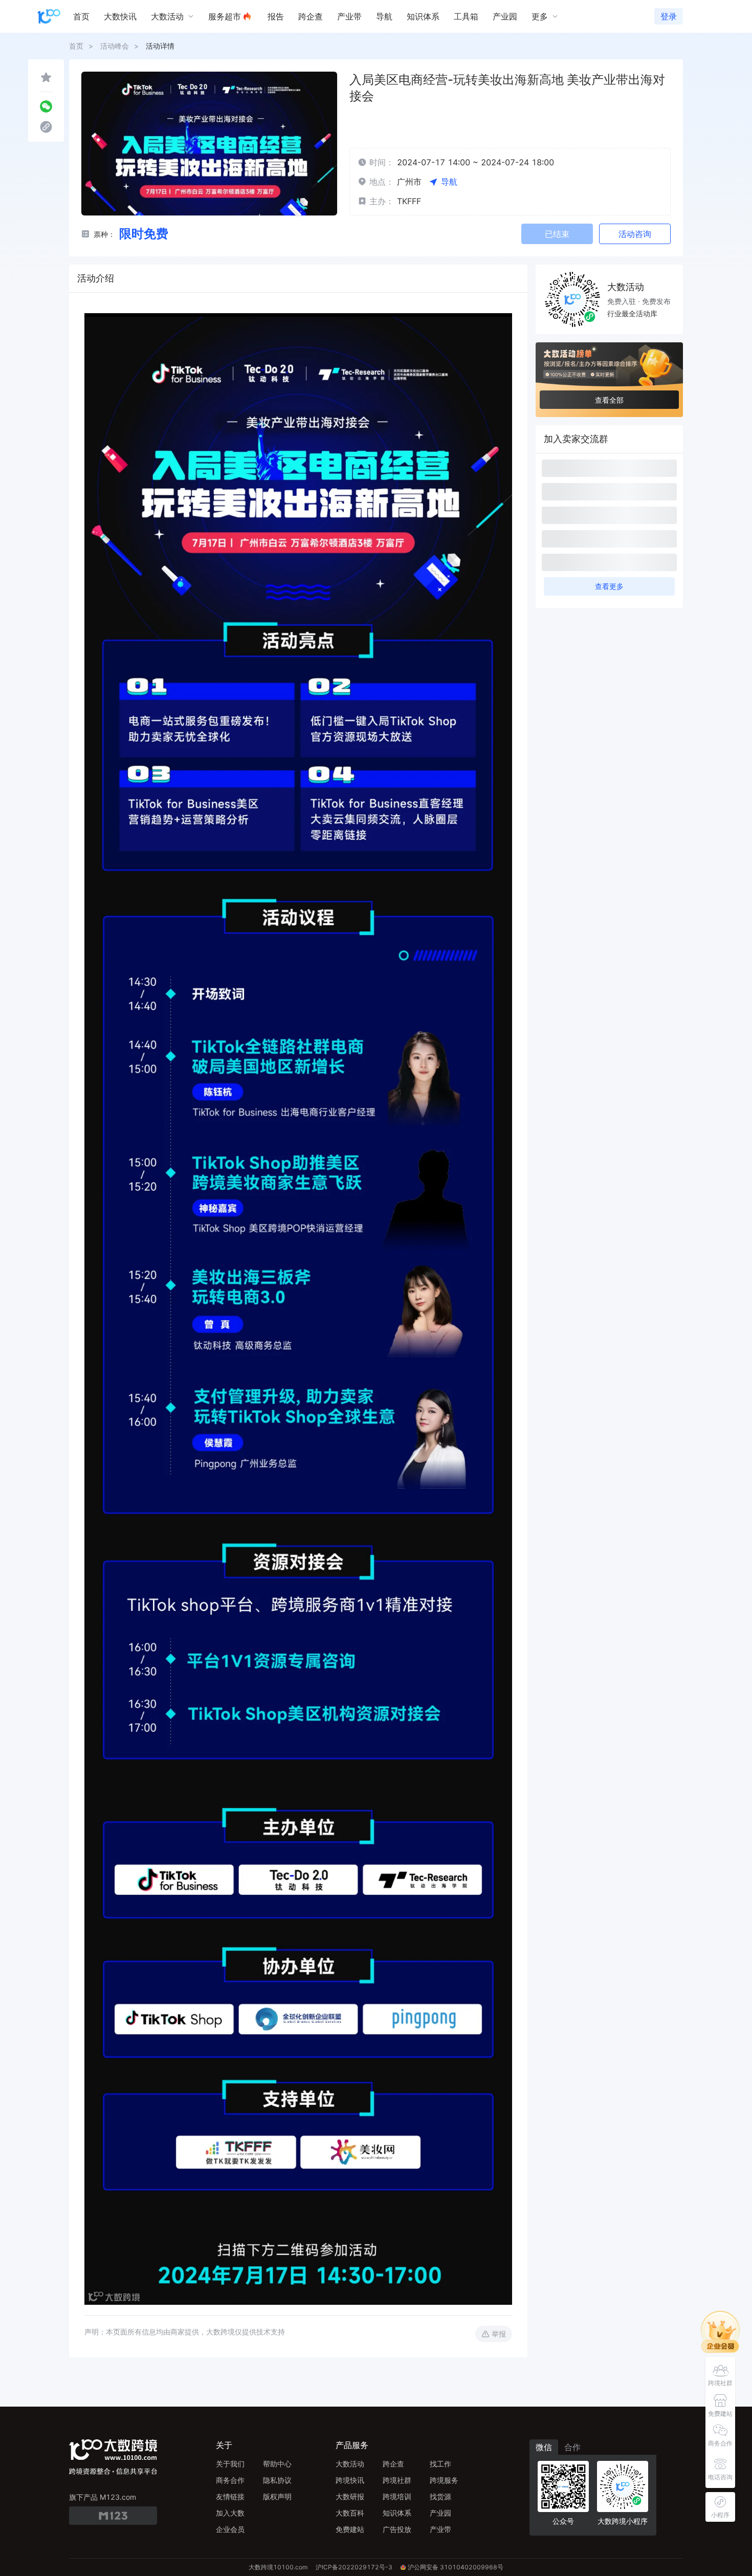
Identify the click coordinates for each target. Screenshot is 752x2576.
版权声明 (277, 2496)
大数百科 (350, 2513)
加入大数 (230, 2513)
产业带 (440, 2529)
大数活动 (350, 2464)
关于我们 (230, 2464)
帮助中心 (277, 2464)
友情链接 (230, 2496)
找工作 (440, 2464)
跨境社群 (397, 2480)
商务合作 (230, 2480)
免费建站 (350, 2529)
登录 (669, 16)
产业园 (440, 2513)
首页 (76, 46)
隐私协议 (277, 2480)
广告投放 (397, 2529)
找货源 (440, 2496)
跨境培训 (397, 2496)
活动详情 (160, 46)
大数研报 (350, 2496)
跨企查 (393, 2464)
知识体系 (397, 2513)
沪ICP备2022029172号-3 (354, 2567)
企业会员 (230, 2529)
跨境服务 (444, 2480)
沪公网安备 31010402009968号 (456, 2567)
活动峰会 (115, 46)
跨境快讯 (350, 2480)
